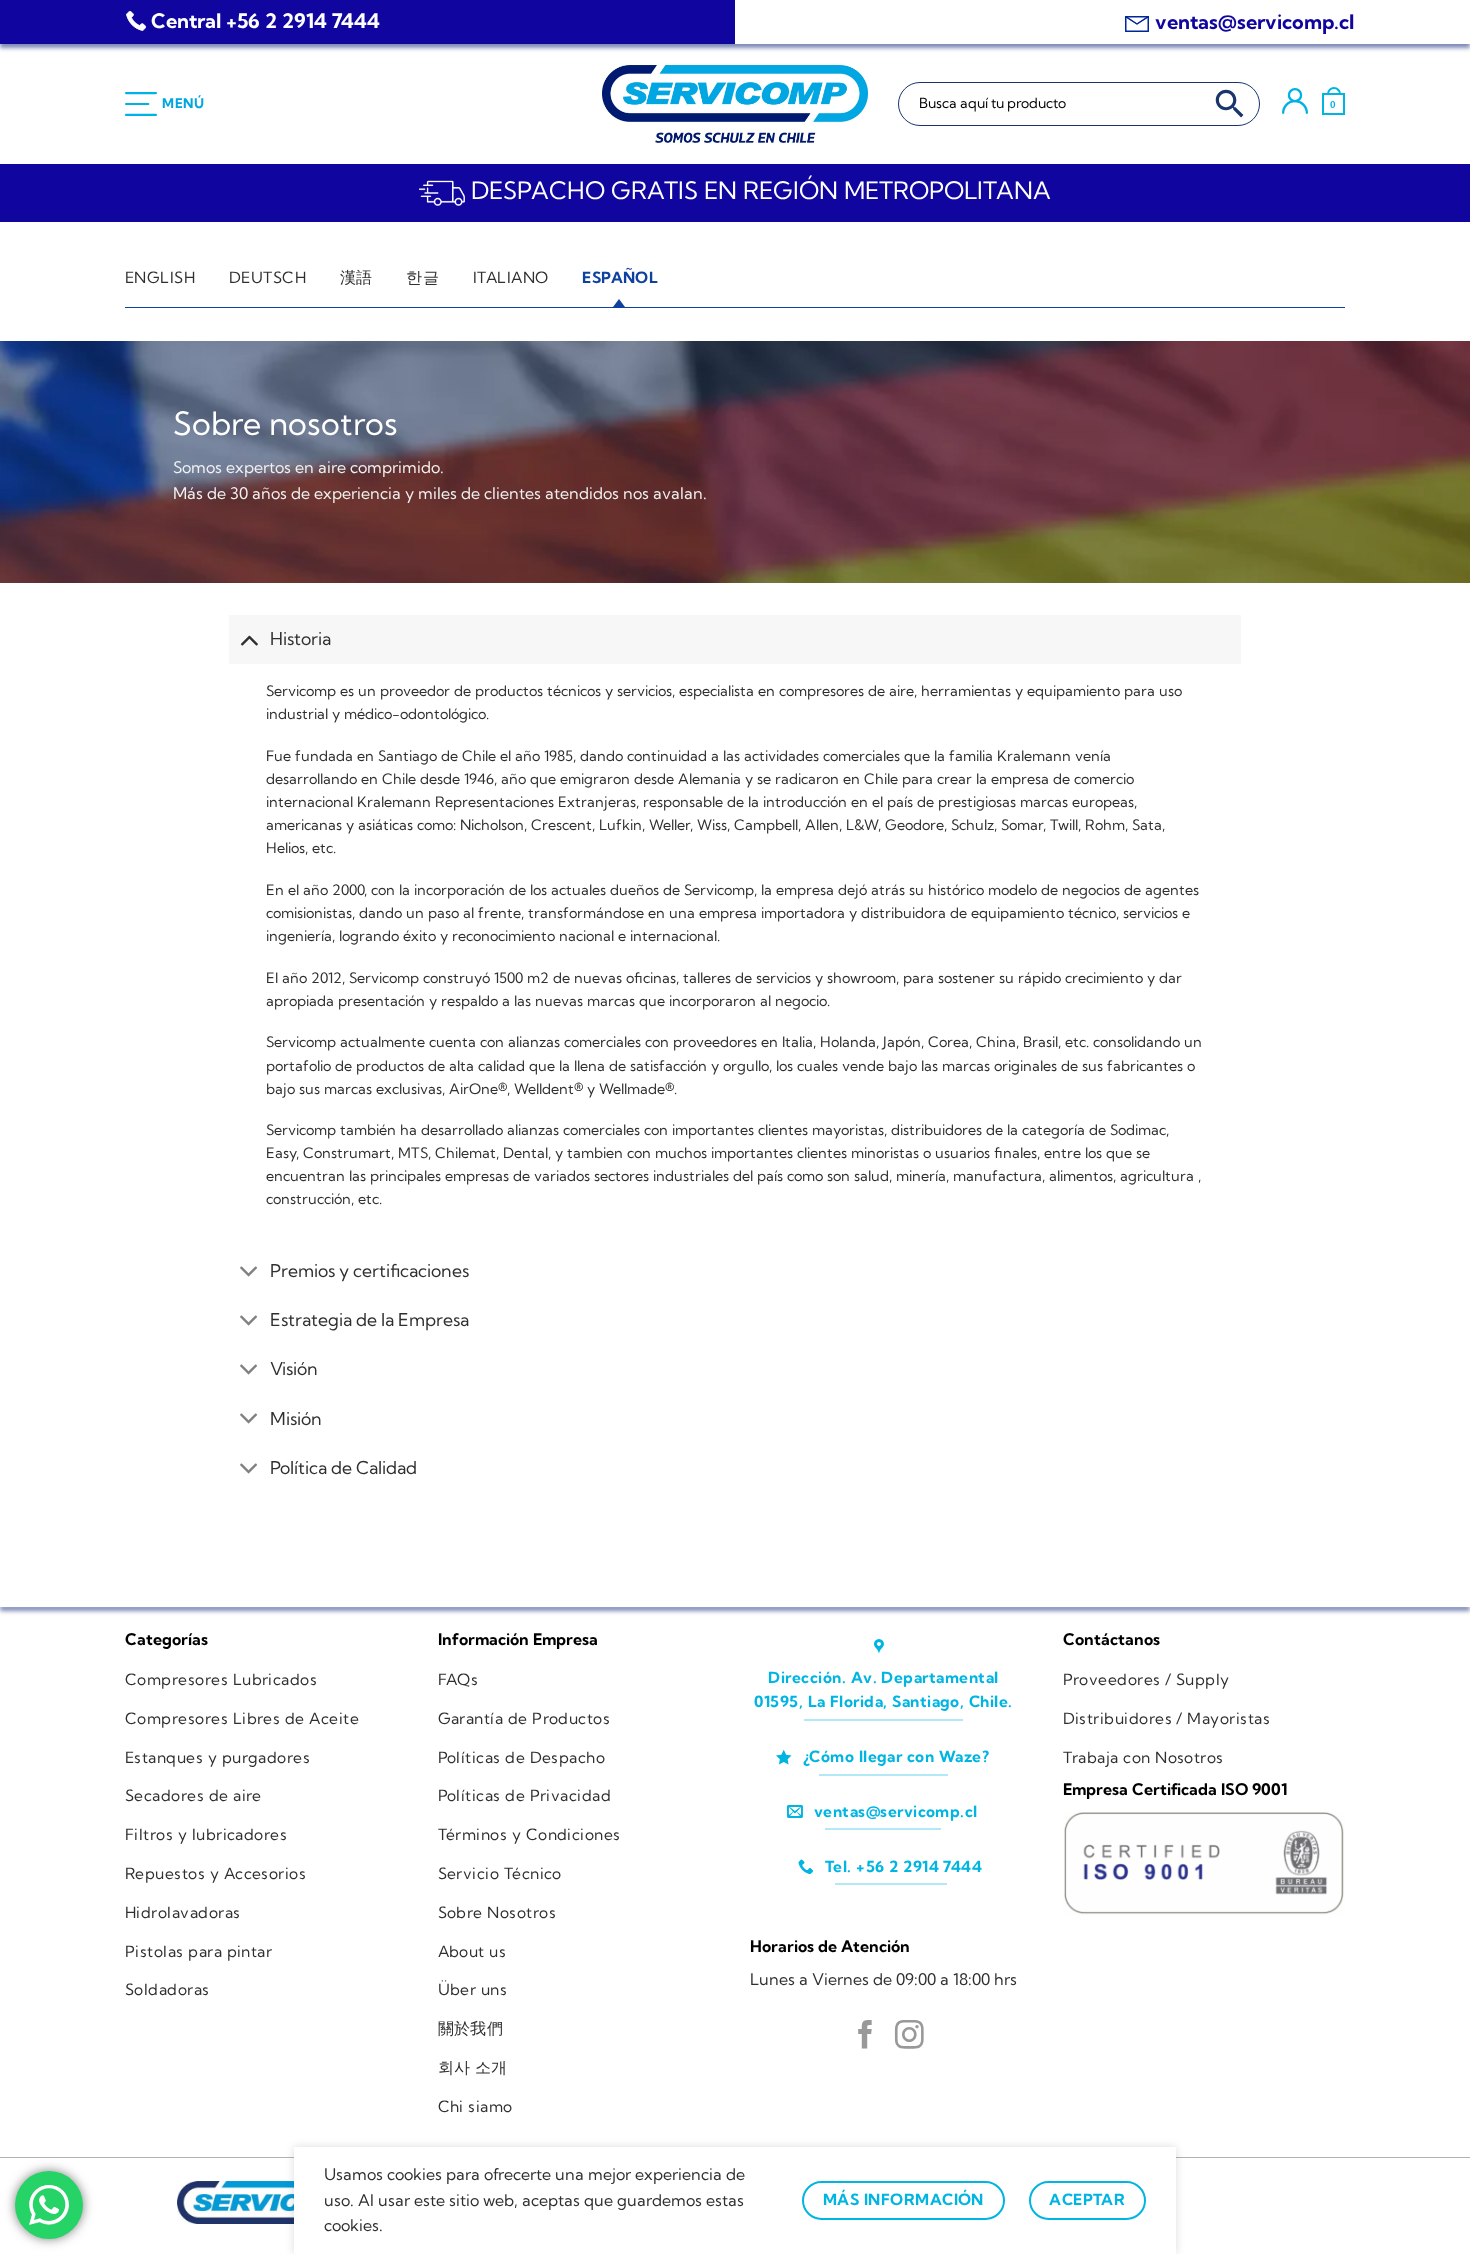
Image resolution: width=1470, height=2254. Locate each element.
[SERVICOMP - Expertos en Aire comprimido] (735, 104)
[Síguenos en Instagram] (909, 2037)
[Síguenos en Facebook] (865, 2037)
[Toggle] (248, 638)
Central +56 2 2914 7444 (265, 20)
